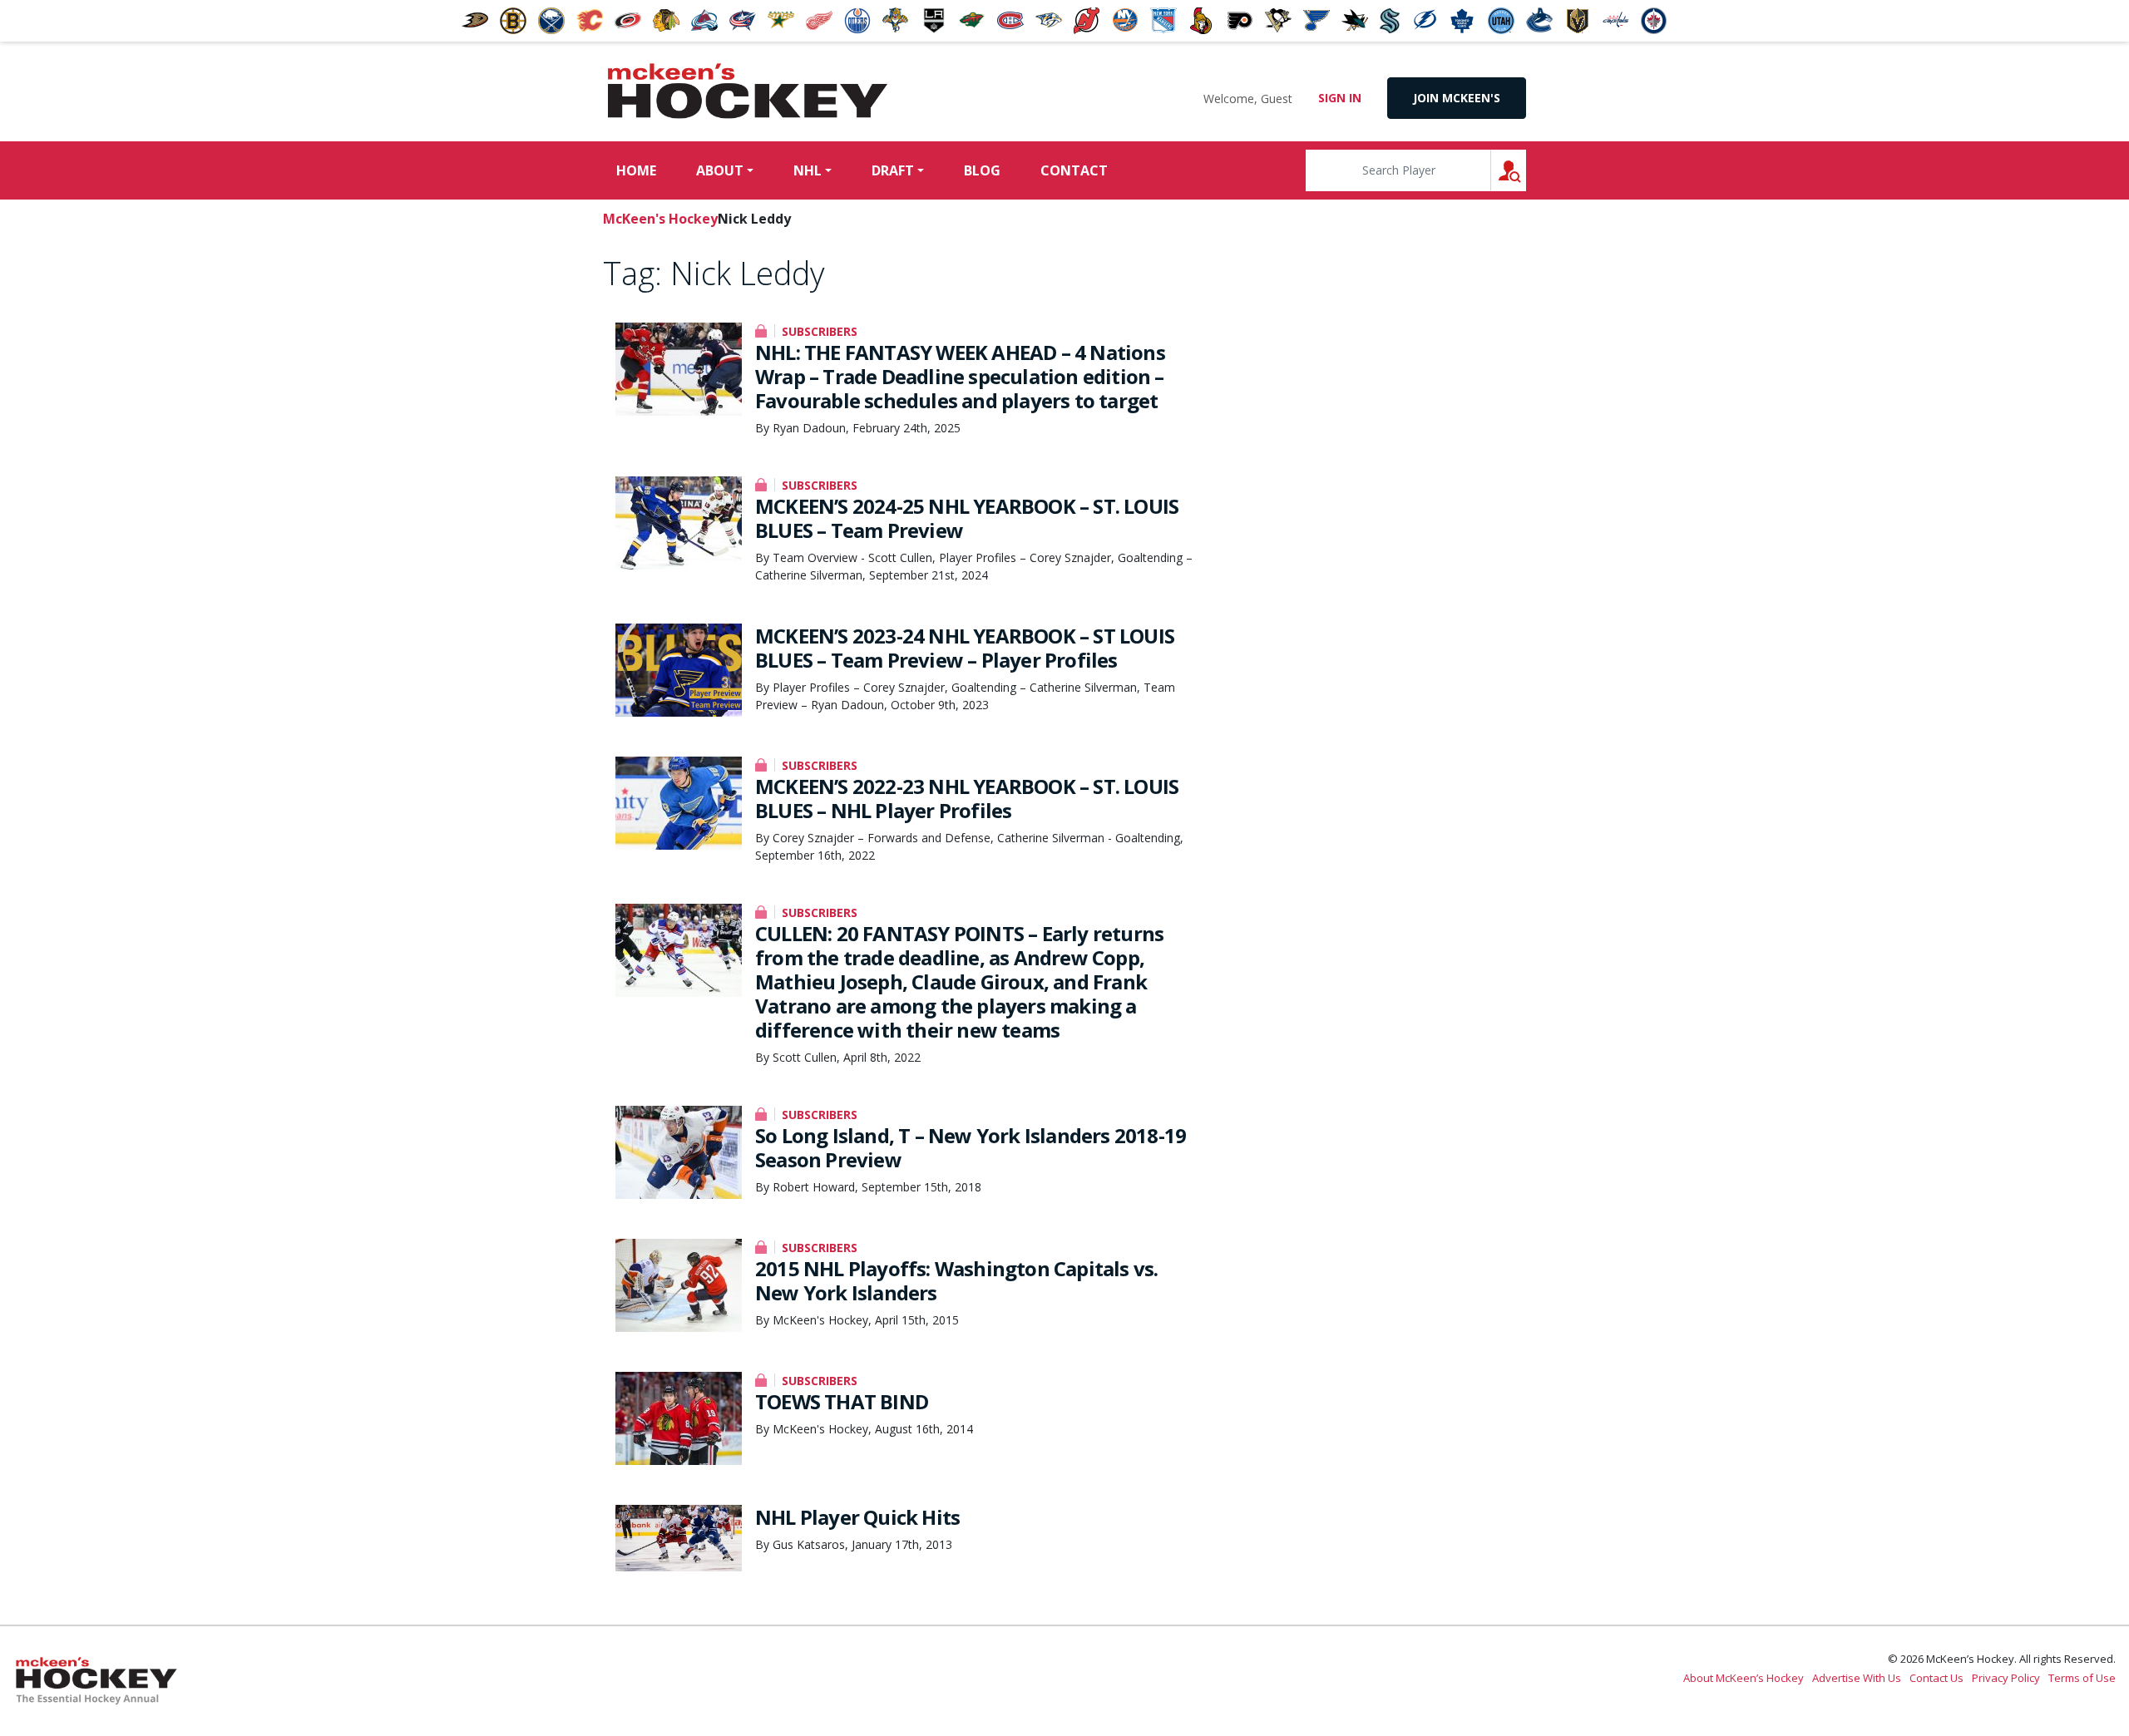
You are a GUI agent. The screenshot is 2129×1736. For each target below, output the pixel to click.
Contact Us (1936, 1678)
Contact (1074, 170)
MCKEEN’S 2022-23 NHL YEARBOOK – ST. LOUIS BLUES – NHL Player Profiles (967, 798)
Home (636, 170)
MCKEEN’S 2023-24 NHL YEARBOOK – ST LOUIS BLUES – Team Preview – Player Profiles (965, 648)
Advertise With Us (1857, 1678)
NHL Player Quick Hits (857, 1517)
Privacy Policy (2006, 1678)
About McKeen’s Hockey (1744, 1678)
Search (1526, 170)
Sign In (1340, 98)
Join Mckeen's (1457, 98)
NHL (808, 170)
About (720, 170)
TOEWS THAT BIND (842, 1401)
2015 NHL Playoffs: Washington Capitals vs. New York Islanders (956, 1280)
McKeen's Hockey (748, 91)
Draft (893, 170)
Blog (982, 170)
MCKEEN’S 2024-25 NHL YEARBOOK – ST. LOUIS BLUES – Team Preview (967, 518)
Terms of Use (2082, 1678)
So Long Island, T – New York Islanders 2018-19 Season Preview (971, 1147)
